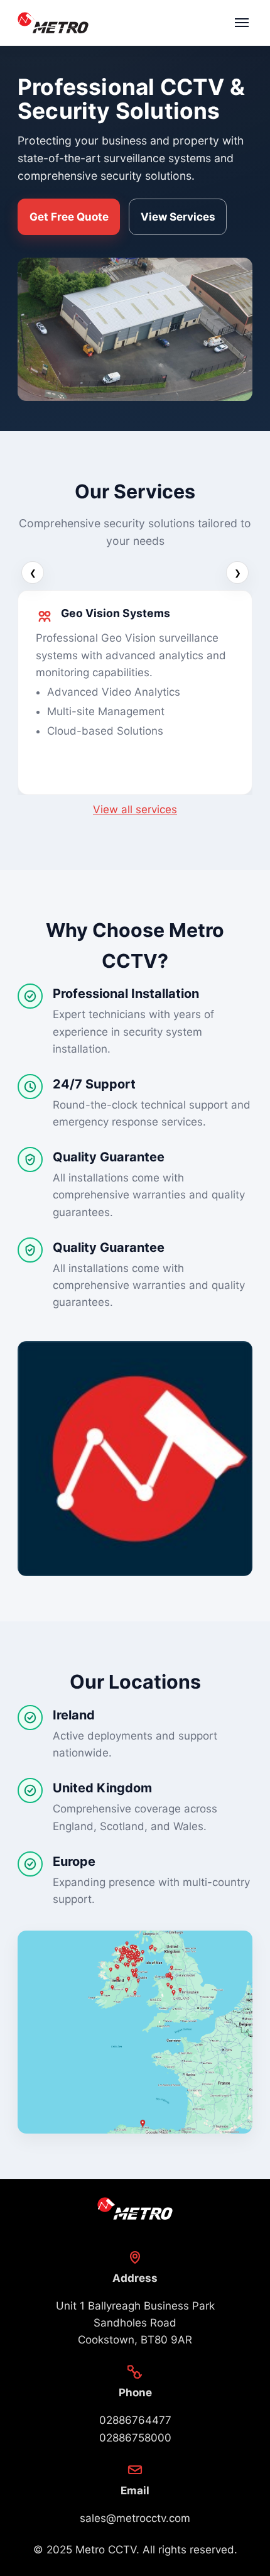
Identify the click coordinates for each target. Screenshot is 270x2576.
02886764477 (135, 2420)
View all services (135, 809)
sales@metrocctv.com (135, 2518)
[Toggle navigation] (242, 23)
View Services (178, 217)
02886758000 (135, 2438)
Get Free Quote (69, 217)
